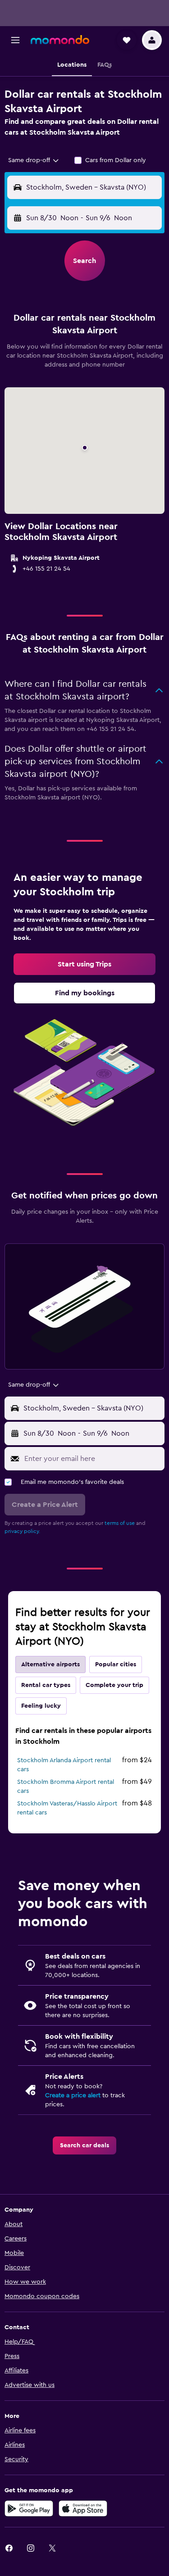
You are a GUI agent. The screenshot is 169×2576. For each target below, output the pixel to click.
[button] (15, 40)
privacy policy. (22, 1531)
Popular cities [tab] (116, 1664)
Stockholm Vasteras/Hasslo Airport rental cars (67, 1808)
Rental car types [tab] (46, 1685)
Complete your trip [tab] (114, 1685)
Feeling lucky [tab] (41, 1706)
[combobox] (34, 160)
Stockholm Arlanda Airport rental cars (64, 1765)
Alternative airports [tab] (50, 1664)
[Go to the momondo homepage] (60, 40)
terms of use (120, 1523)
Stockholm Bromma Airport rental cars (66, 1787)
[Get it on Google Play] (29, 2508)
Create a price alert (73, 2095)
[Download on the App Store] (83, 2508)
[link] (84, 964)
